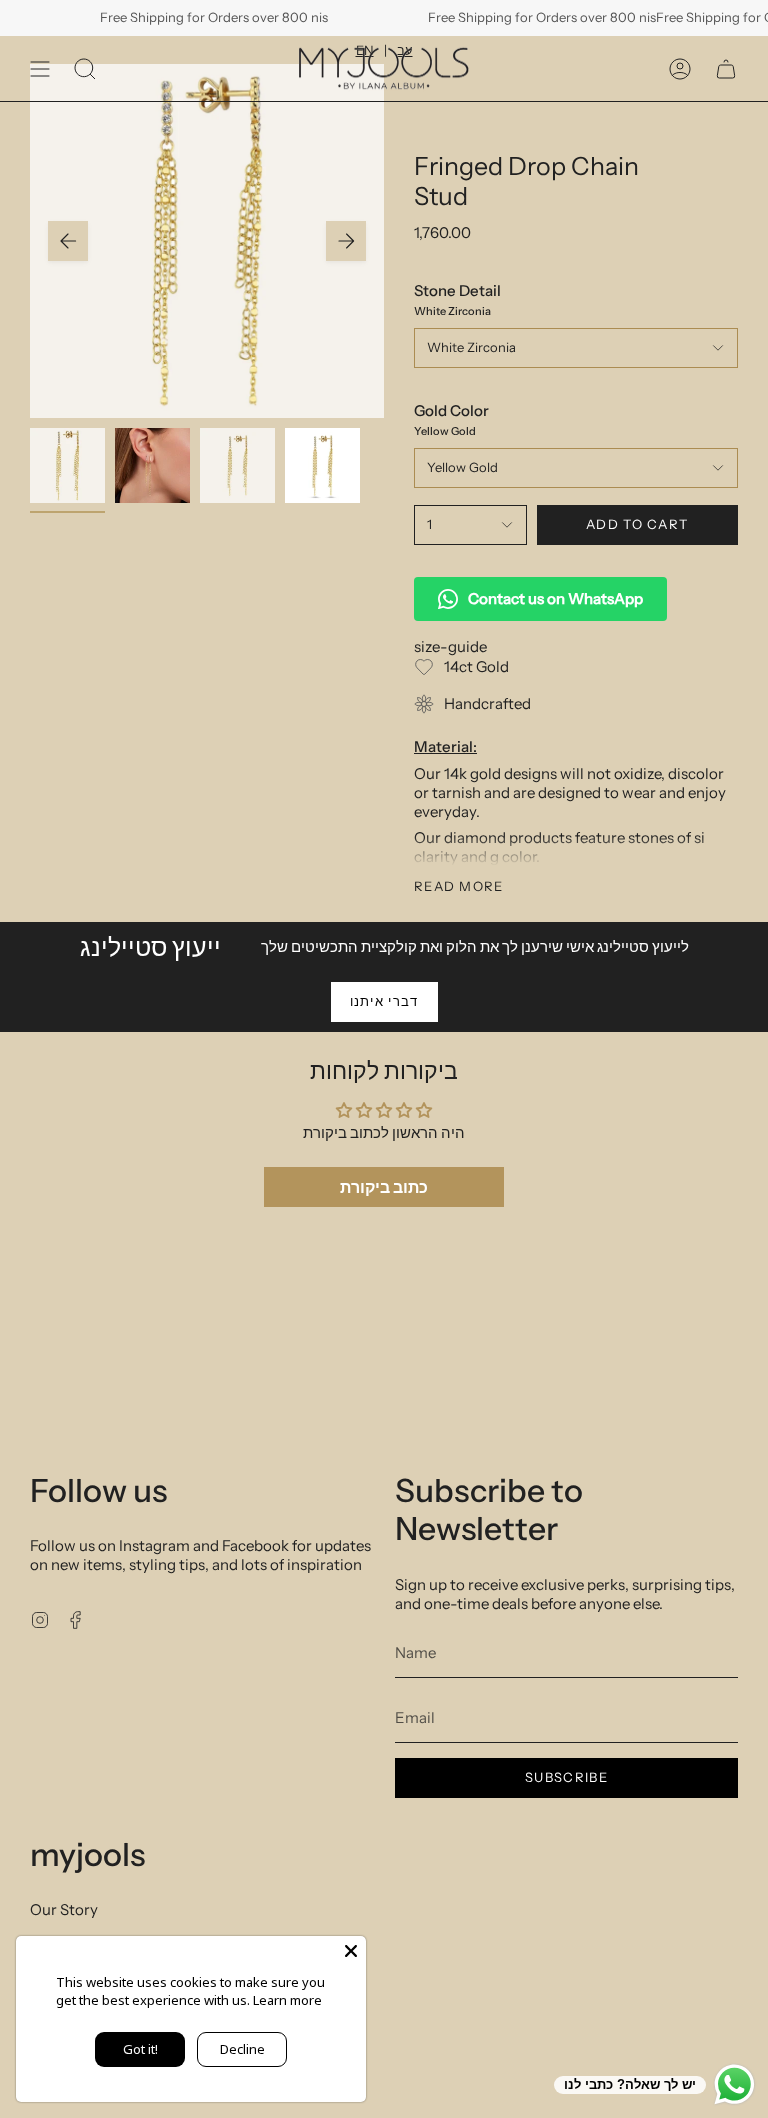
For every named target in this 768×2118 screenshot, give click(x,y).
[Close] (351, 1951)
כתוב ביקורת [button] (384, 1187)
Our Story (64, 1909)
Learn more (287, 2000)
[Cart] (726, 68)
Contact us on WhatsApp (555, 598)
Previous (68, 241)
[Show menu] (40, 68)
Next (346, 241)
